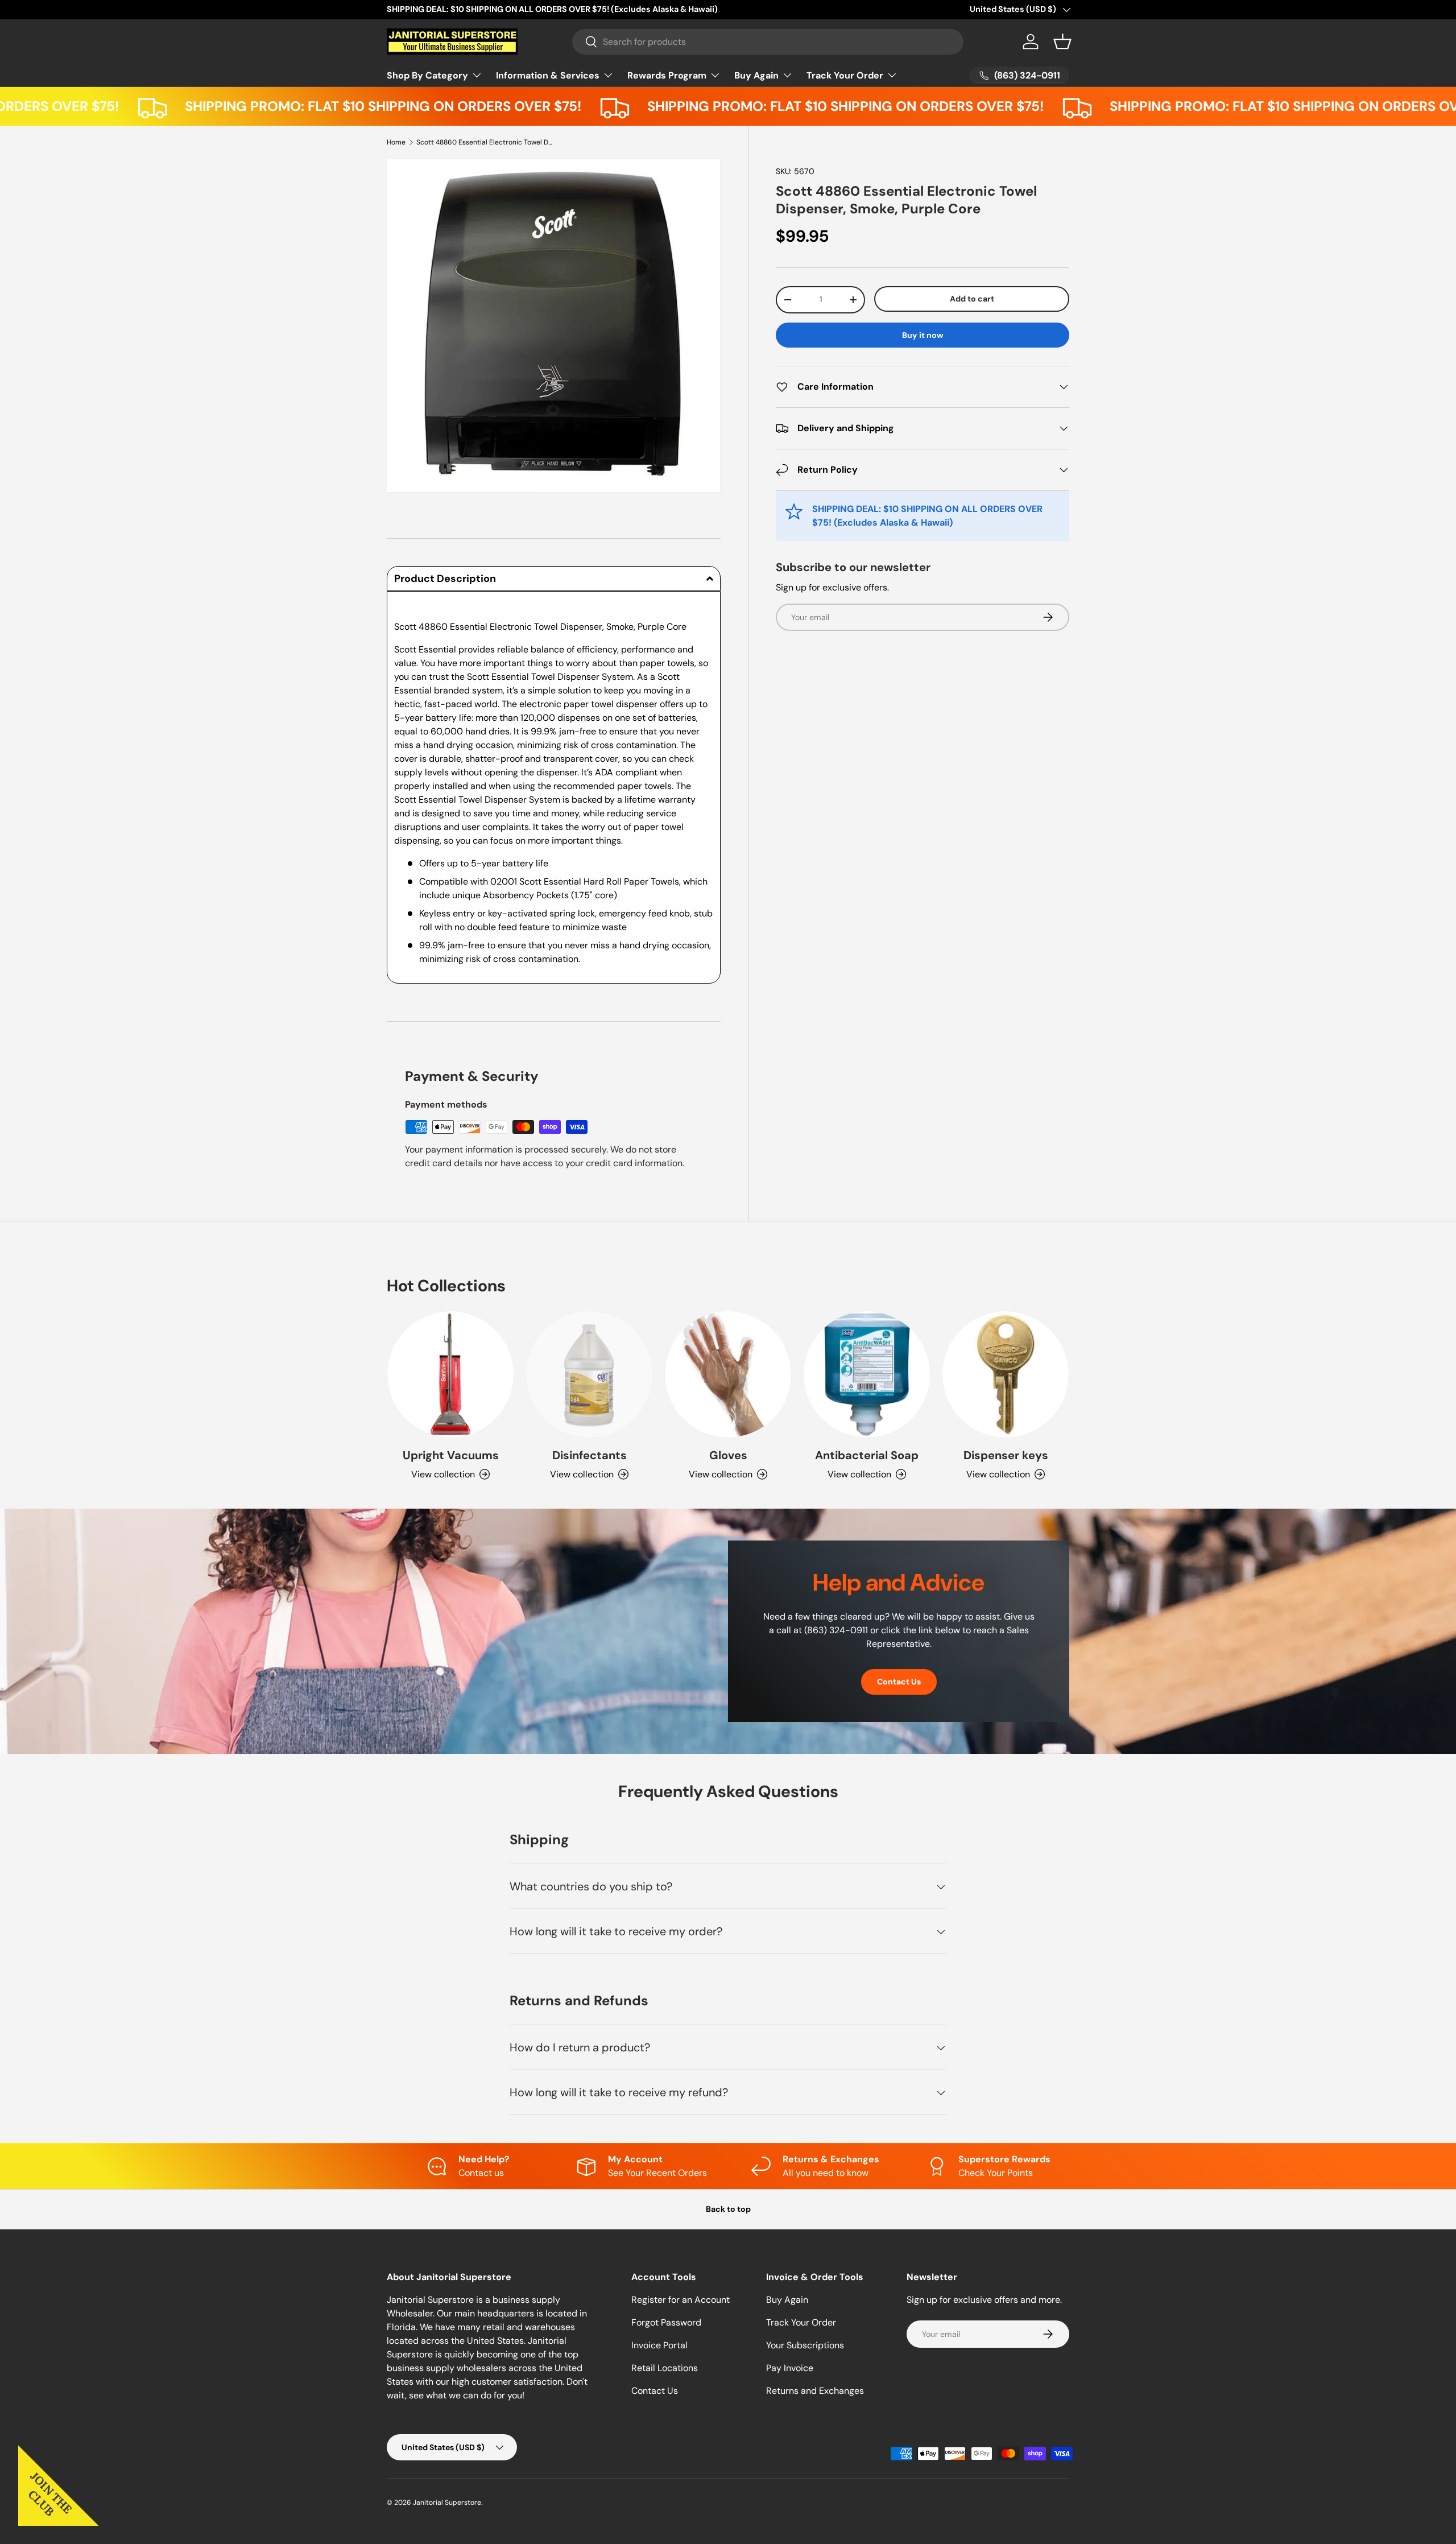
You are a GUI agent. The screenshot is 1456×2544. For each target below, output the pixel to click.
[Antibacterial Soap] (867, 1374)
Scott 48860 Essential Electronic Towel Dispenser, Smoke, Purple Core (485, 142)
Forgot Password (666, 2322)
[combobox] (768, 42)
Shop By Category (427, 75)
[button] (1062, 42)
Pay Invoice (790, 2368)
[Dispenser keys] (1006, 1374)
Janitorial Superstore (447, 2502)
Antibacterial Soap (867, 1455)
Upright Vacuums (451, 1455)
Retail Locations (665, 2368)
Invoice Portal (659, 2345)
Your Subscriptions (805, 2345)
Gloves (728, 1455)
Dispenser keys (1006, 1455)
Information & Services (548, 75)
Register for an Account (681, 2300)
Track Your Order (845, 75)
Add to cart (972, 298)
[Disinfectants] (589, 1374)
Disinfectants (590, 1455)
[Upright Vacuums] (450, 1374)
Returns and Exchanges (815, 2391)
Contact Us (899, 1682)
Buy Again (756, 75)
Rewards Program (667, 75)
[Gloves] (728, 1374)
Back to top (728, 2209)
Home (396, 142)
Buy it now (923, 335)
